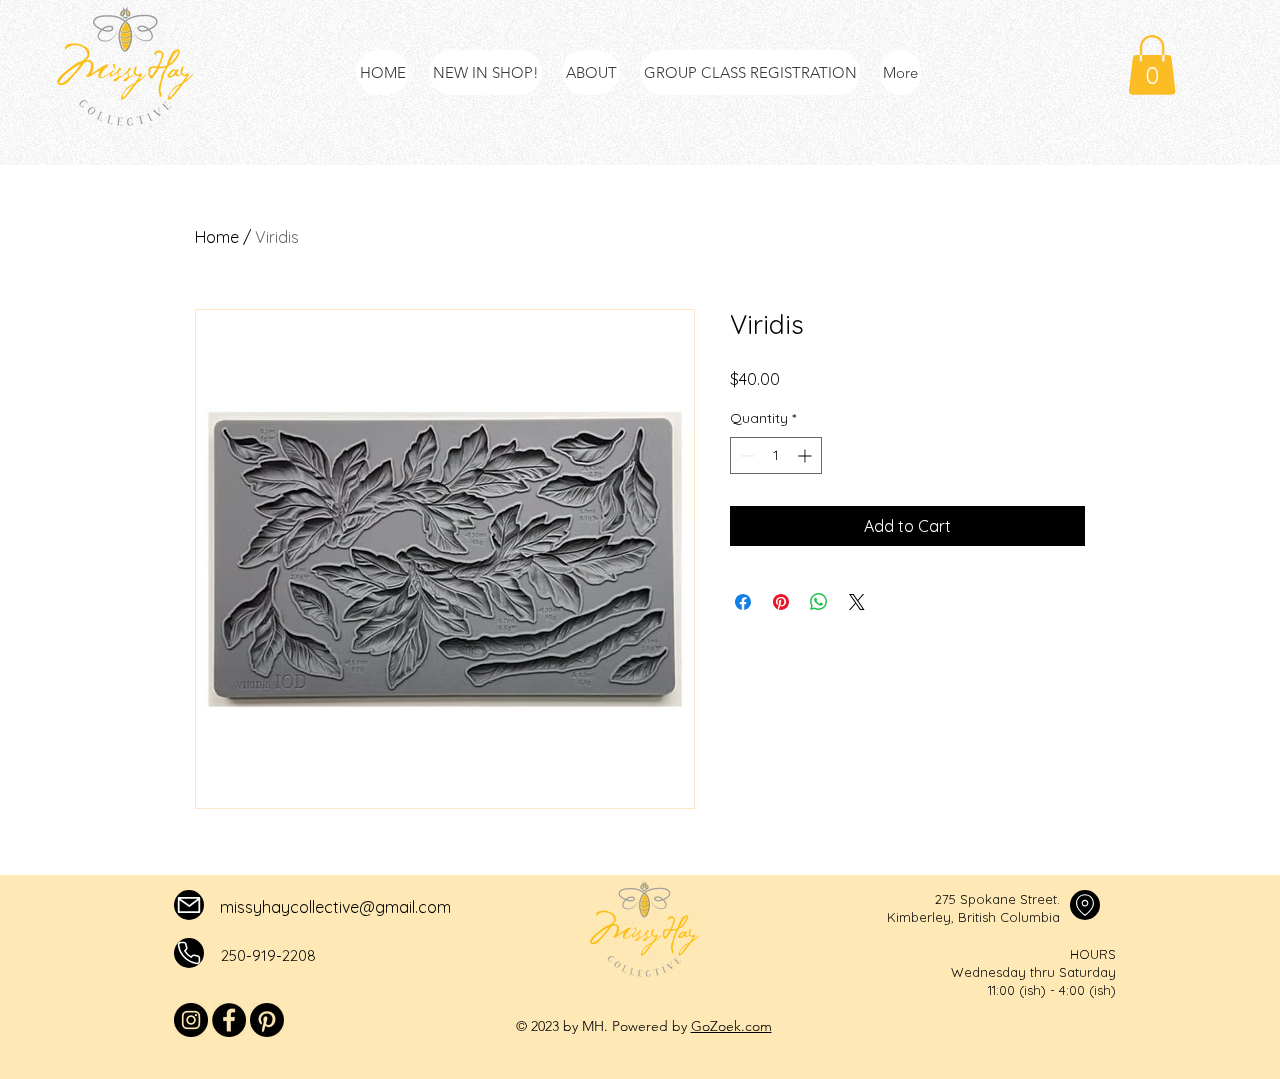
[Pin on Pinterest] (781, 602)
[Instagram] (191, 1020)
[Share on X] (857, 602)
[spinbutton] (776, 455)
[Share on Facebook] (743, 602)
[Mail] (189, 905)
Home (217, 237)
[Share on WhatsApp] (819, 602)
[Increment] (806, 455)
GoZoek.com (731, 1026)
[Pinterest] (267, 1020)
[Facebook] (229, 1020)
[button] (1152, 65)
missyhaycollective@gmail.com (335, 907)
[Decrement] (745, 455)
